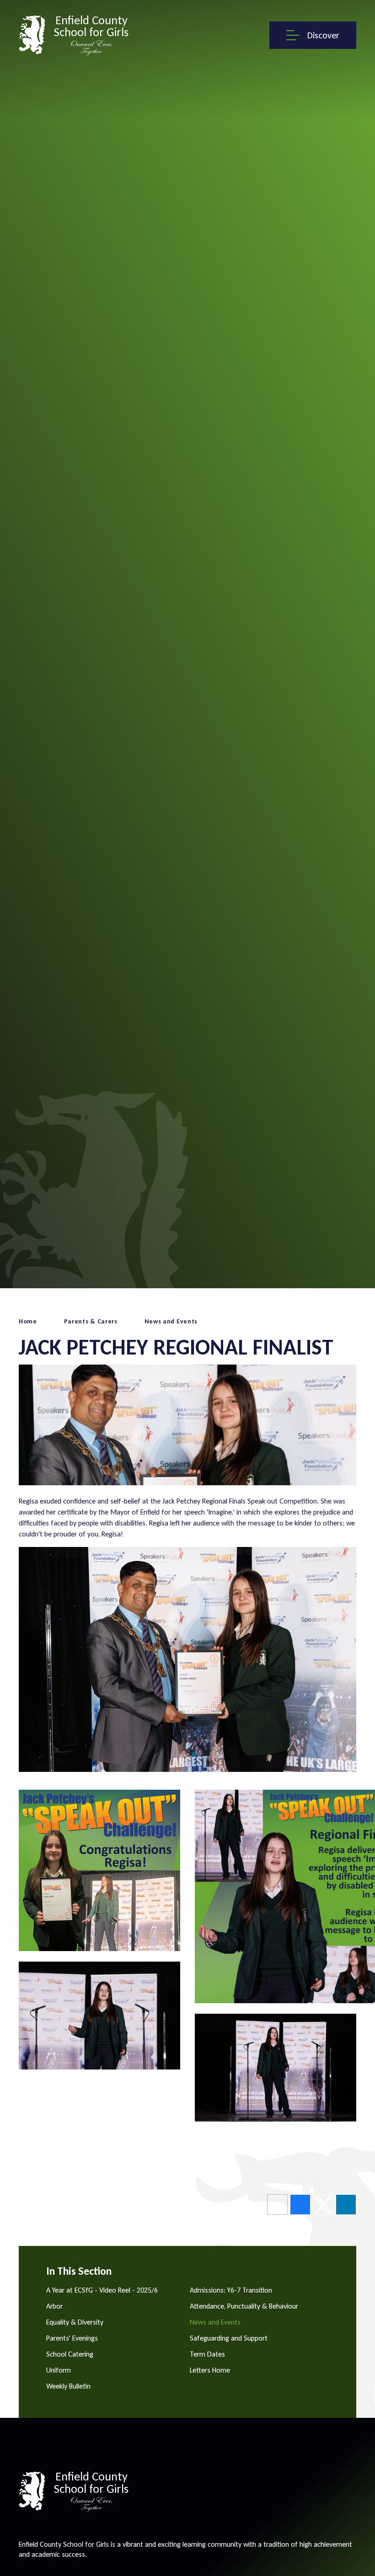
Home (28, 1321)
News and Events (171, 1321)
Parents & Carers (91, 1321)
